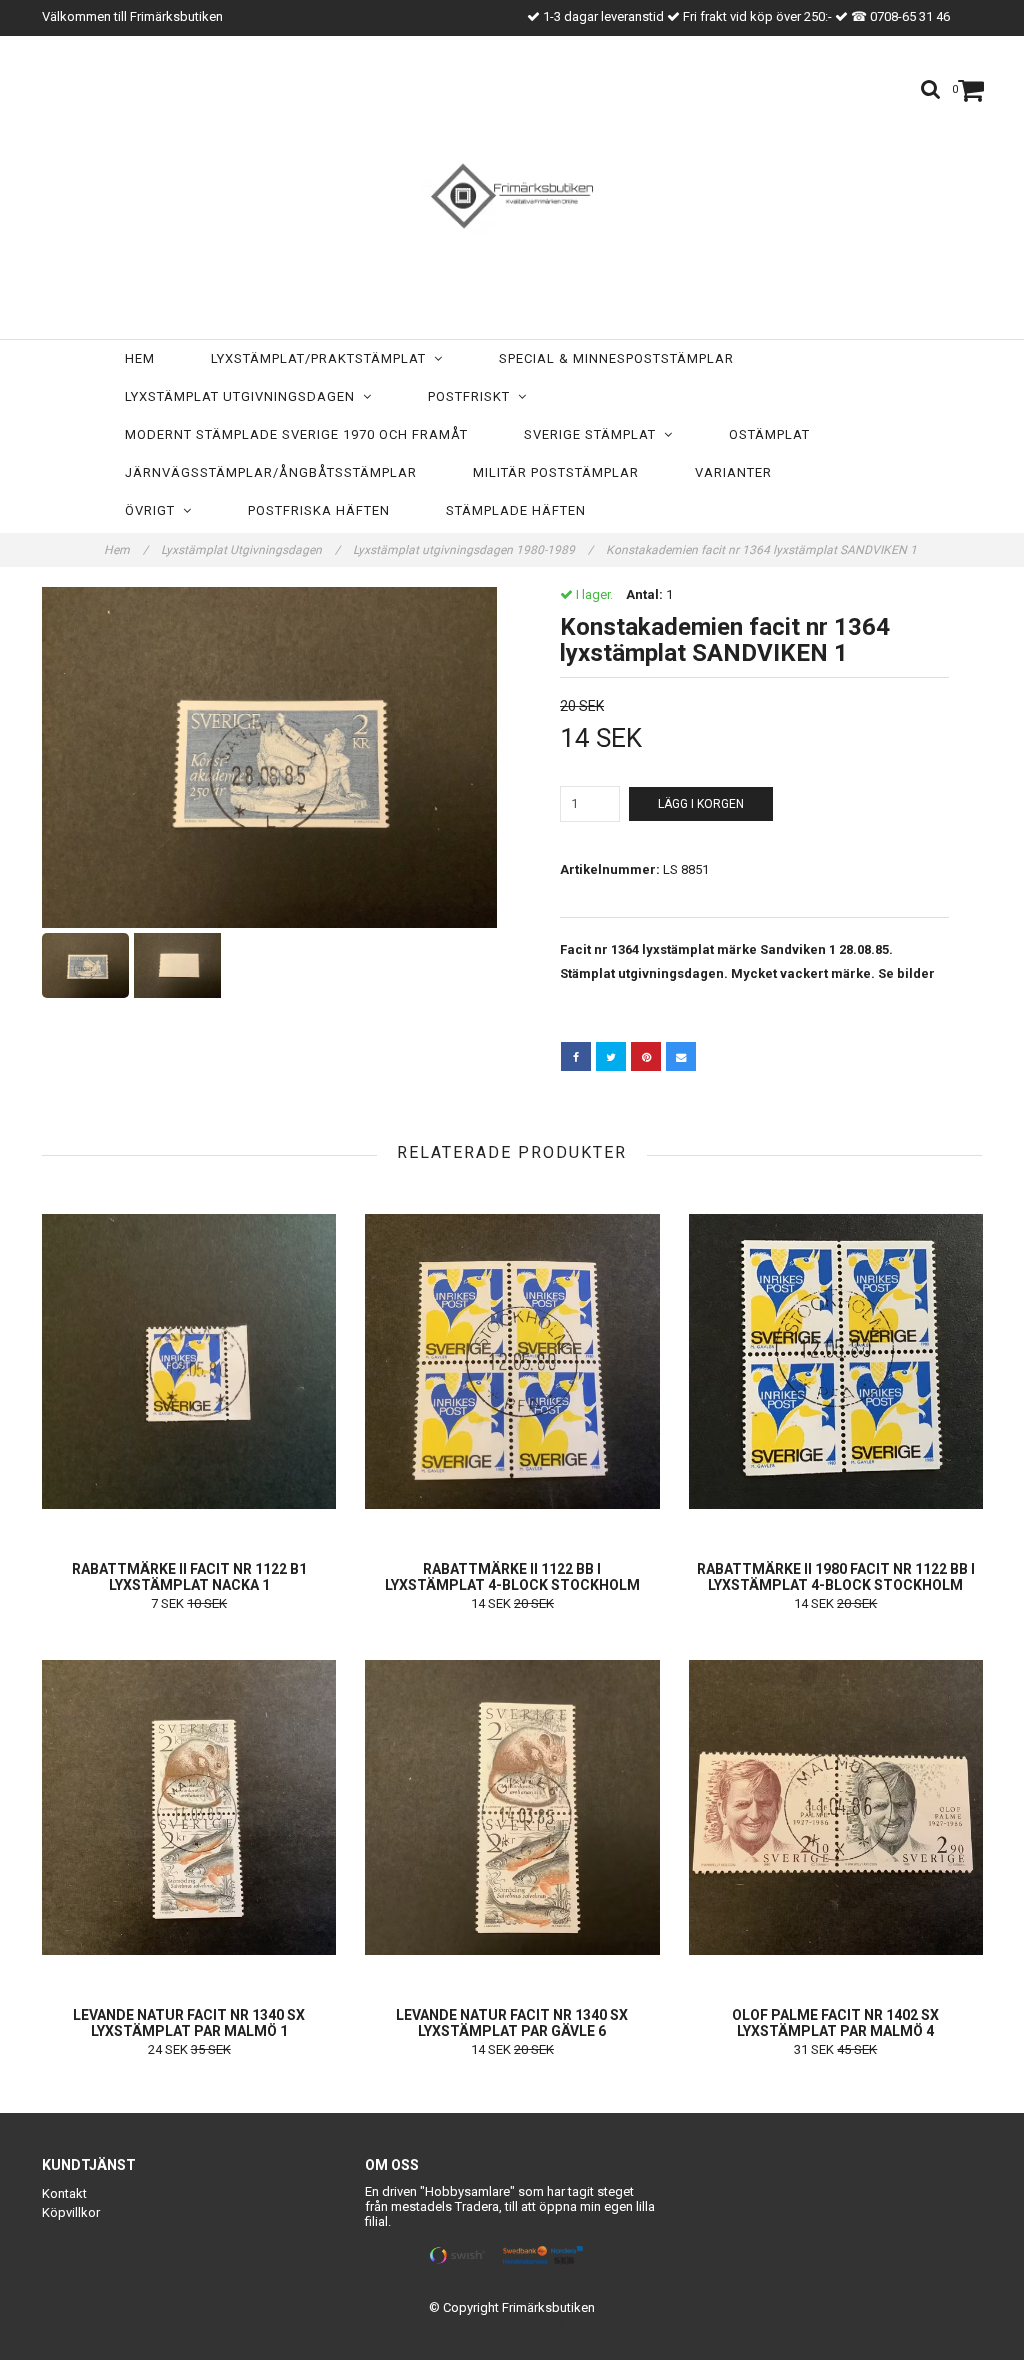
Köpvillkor (71, 2212)
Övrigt (154, 510)
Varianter (733, 472)
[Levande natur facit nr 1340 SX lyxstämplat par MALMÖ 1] (189, 1807)
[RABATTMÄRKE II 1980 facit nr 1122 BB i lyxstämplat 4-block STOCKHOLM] (836, 1361)
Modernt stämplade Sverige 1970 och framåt (296, 434)
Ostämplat (769, 434)
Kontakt (64, 2193)
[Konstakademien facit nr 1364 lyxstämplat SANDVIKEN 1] (269, 757)
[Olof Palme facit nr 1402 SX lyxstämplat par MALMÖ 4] (836, 1807)
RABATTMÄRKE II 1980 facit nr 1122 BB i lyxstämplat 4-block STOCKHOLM (836, 1577)
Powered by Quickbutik (512, 2323)
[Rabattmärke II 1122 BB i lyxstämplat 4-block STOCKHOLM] (512, 1361)
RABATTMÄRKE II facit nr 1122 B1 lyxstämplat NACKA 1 (189, 1577)
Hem (140, 358)
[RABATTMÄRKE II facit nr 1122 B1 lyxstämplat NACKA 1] (189, 1361)
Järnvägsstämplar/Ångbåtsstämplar (271, 472)
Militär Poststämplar (556, 472)
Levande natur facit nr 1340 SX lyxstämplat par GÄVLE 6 (512, 2023)
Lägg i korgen (701, 804)
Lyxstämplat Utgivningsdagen (244, 396)
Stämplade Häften (516, 510)
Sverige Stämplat (594, 434)
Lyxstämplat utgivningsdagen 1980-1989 (473, 550)
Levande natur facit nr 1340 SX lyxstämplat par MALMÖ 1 (189, 2023)
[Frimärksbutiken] (512, 192)
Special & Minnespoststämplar (616, 358)
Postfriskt (473, 396)
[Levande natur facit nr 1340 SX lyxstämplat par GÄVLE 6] (512, 1807)
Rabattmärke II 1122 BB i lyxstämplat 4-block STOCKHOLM (512, 1577)
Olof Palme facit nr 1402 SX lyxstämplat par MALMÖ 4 (835, 2023)
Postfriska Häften (319, 510)
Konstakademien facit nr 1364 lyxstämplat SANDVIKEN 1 (763, 550)
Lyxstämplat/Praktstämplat (322, 358)
